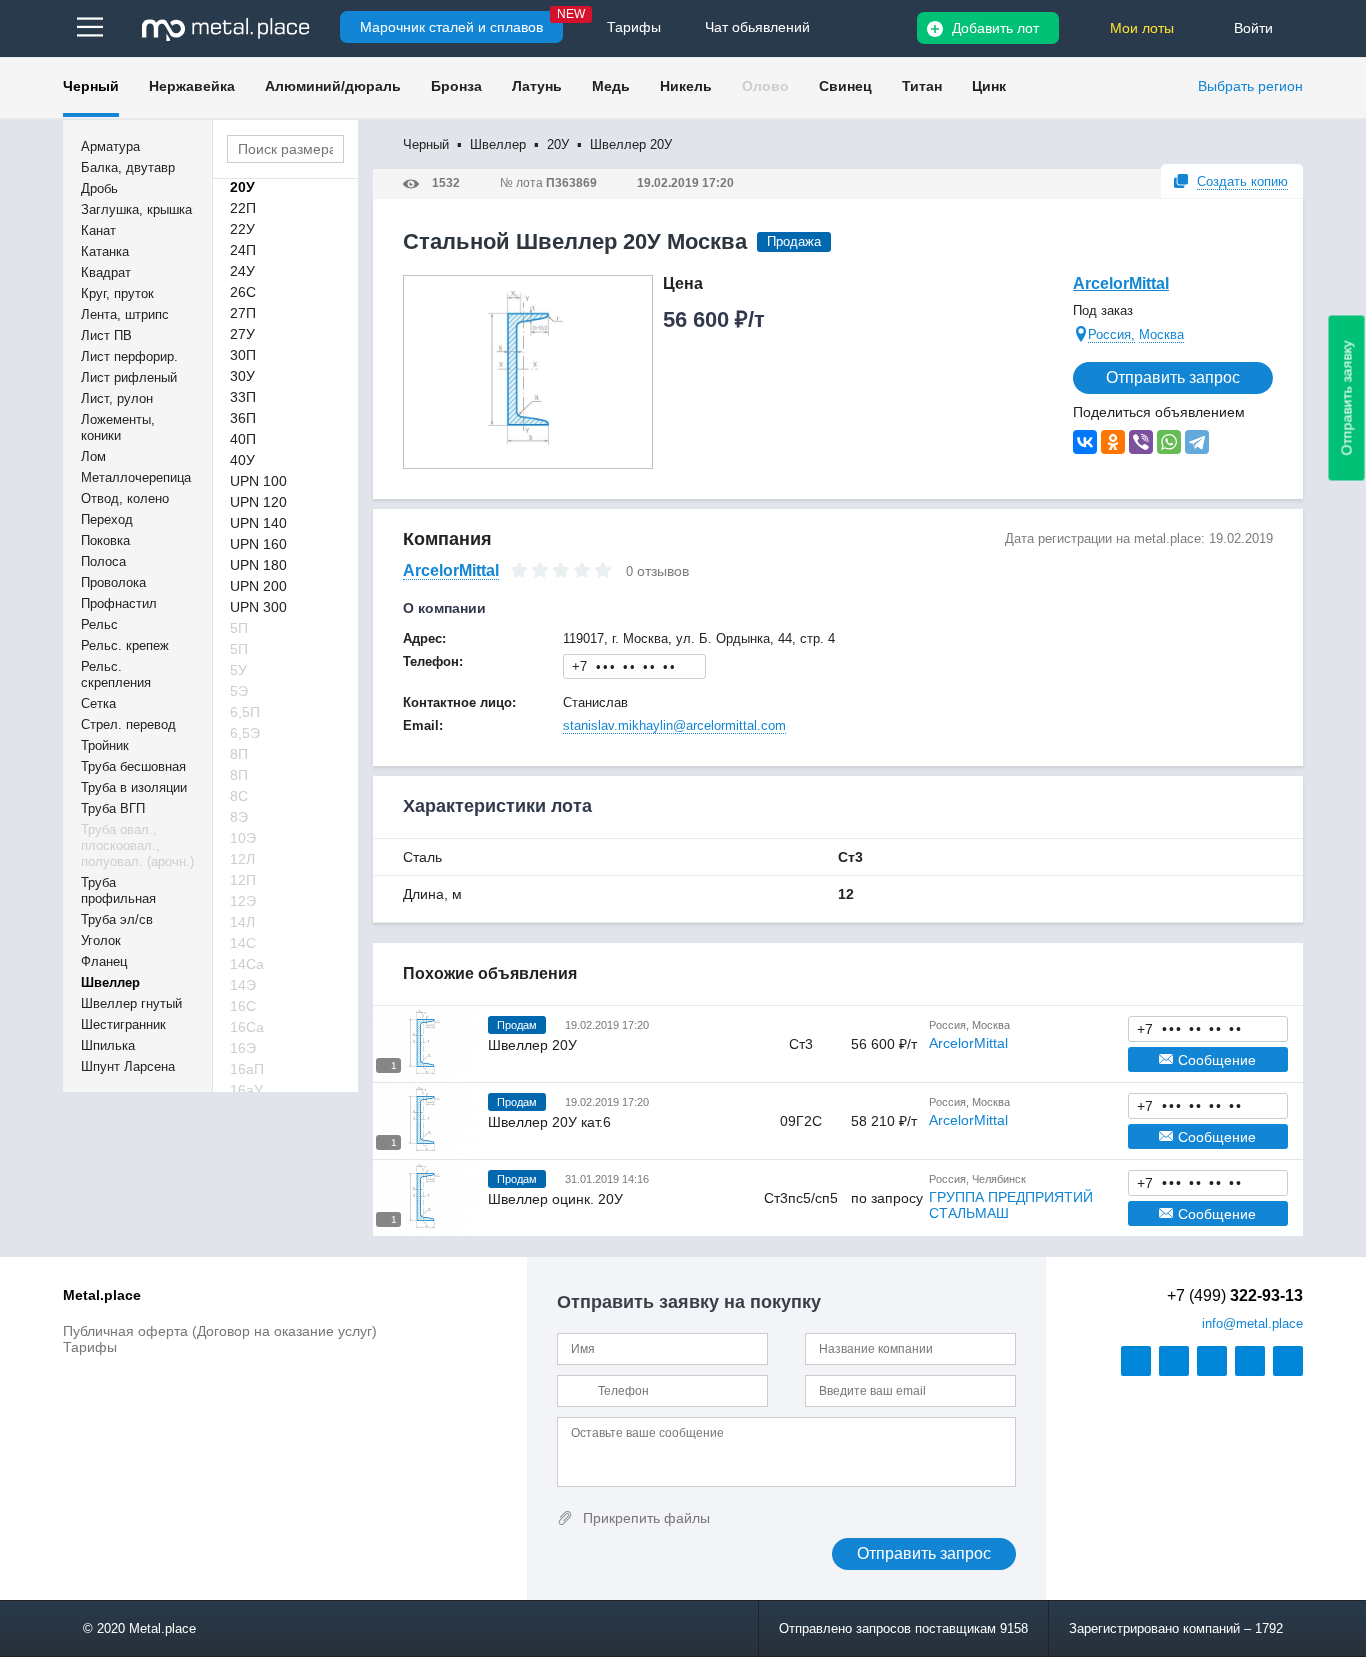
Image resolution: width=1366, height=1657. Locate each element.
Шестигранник (123, 1024)
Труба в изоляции (134, 787)
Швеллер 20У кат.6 (549, 1122)
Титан (922, 86)
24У (242, 271)
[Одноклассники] (1113, 442)
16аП (247, 1069)
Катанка (105, 251)
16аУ (246, 1090)
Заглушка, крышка (136, 209)
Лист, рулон (117, 398)
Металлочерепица (136, 477)
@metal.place (1252, 1323)
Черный (91, 86)
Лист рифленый (129, 377)
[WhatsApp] (1169, 442)
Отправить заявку (1347, 398)
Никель (686, 86)
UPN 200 (258, 586)
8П (239, 754)
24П (243, 250)
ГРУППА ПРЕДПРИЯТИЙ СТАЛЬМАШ (1011, 1205)
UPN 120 (258, 502)
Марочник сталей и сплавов (451, 27)
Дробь (99, 188)
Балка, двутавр (128, 167)
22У (242, 229)
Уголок (101, 940)
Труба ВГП (113, 808)
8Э (239, 817)
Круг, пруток (117, 293)
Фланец (104, 961)
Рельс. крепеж (125, 645)
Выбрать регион (1250, 86)
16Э (243, 1048)
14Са (247, 964)
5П (239, 628)
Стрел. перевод (128, 724)
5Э (239, 691)
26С (243, 292)
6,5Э (245, 733)
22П (243, 208)
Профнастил (119, 603)
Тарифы (90, 1347)
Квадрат (106, 272)
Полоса (103, 561)
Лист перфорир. (129, 356)
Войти (1253, 28)
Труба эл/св (117, 919)
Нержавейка (192, 86)
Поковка (105, 540)
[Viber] (1141, 442)
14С (243, 943)
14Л (242, 922)
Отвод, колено (125, 498)
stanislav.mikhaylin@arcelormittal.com (674, 725)
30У (242, 376)
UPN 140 (258, 523)
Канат (98, 230)
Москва (1161, 334)
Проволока (113, 582)
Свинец (845, 86)
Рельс (99, 624)
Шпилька (108, 1045)
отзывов (663, 571)
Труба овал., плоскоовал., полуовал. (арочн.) (137, 845)
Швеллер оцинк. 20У (555, 1199)
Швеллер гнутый (131, 1003)
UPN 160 (258, 544)
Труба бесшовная (133, 766)
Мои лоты (1142, 28)
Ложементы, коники (118, 427)
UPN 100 (258, 481)
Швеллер (110, 982)
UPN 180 (258, 565)
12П (243, 880)
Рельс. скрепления (116, 674)
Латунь (537, 86)
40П (243, 439)
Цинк (989, 86)
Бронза (456, 86)
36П (243, 418)
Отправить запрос (1173, 377)
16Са (247, 1027)
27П (243, 313)
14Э (243, 985)
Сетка (98, 703)
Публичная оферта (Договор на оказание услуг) (220, 1331)
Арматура (110, 146)
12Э (243, 901)
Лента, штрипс (125, 314)
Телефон (635, 666)
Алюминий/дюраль (333, 86)
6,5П (245, 712)
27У (242, 334)
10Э (243, 838)
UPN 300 (258, 607)
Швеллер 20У (532, 1045)
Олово (765, 86)
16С (243, 1006)
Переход (107, 519)
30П (243, 355)
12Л (242, 859)
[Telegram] (1197, 442)
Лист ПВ (106, 335)
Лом (93, 456)
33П (243, 397)
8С (239, 796)
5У (238, 670)
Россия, (1111, 334)
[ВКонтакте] (1085, 442)
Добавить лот (995, 28)
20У (242, 187)
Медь (611, 86)
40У (242, 460)
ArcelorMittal (1121, 283)
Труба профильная (118, 890)
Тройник (105, 745)
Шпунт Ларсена (128, 1066)
